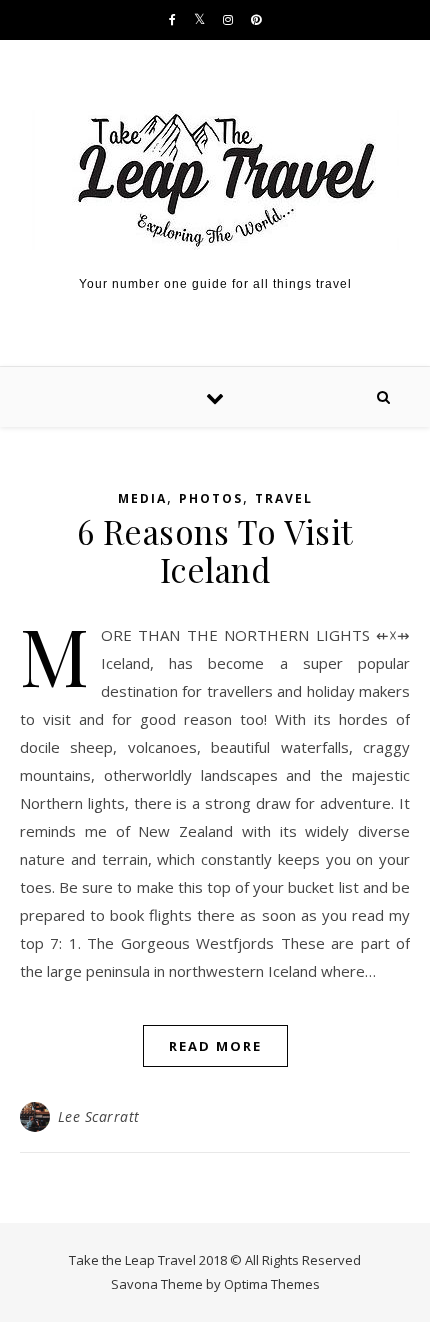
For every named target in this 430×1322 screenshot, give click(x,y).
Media (142, 498)
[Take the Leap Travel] (215, 180)
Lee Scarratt (99, 1116)
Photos (211, 498)
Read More (215, 1046)
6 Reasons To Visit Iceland (215, 550)
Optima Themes (272, 1284)
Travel (284, 498)
